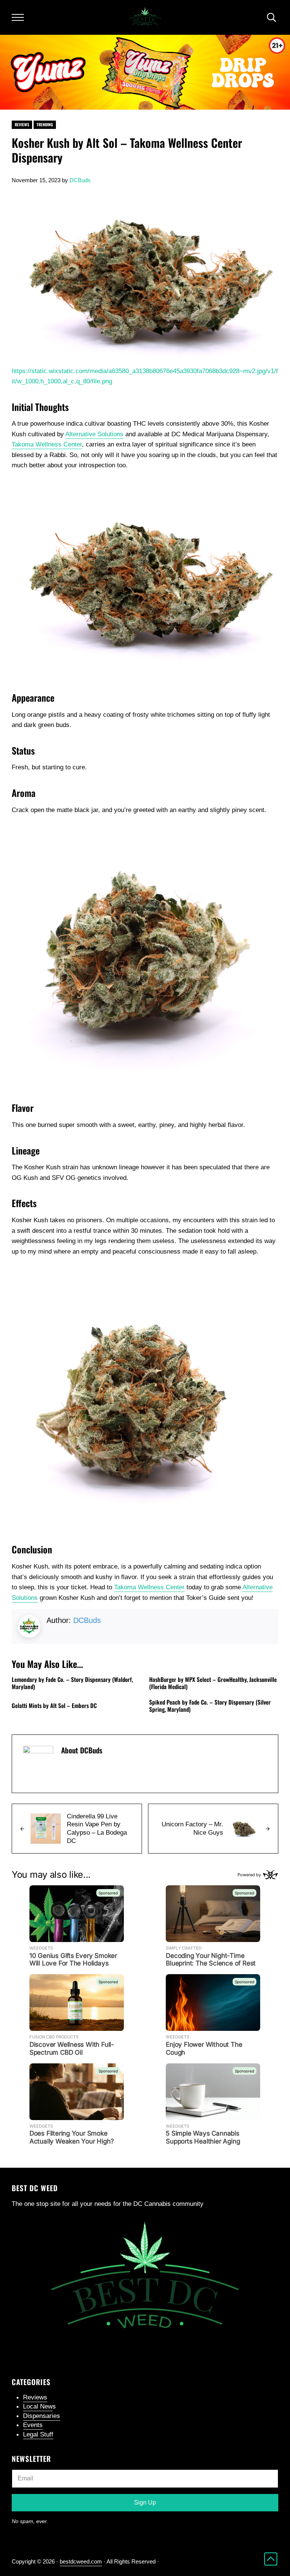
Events (33, 2425)
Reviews (22, 124)
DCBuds (87, 1620)
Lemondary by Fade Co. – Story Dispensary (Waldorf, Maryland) (72, 1683)
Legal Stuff (38, 2434)
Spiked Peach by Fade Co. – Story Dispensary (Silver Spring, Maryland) (210, 1706)
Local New (38, 2406)
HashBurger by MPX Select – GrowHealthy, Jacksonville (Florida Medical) (213, 1683)
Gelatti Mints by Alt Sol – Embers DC (54, 1706)
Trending (45, 124)
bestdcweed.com (81, 2561)
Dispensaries (42, 2416)
